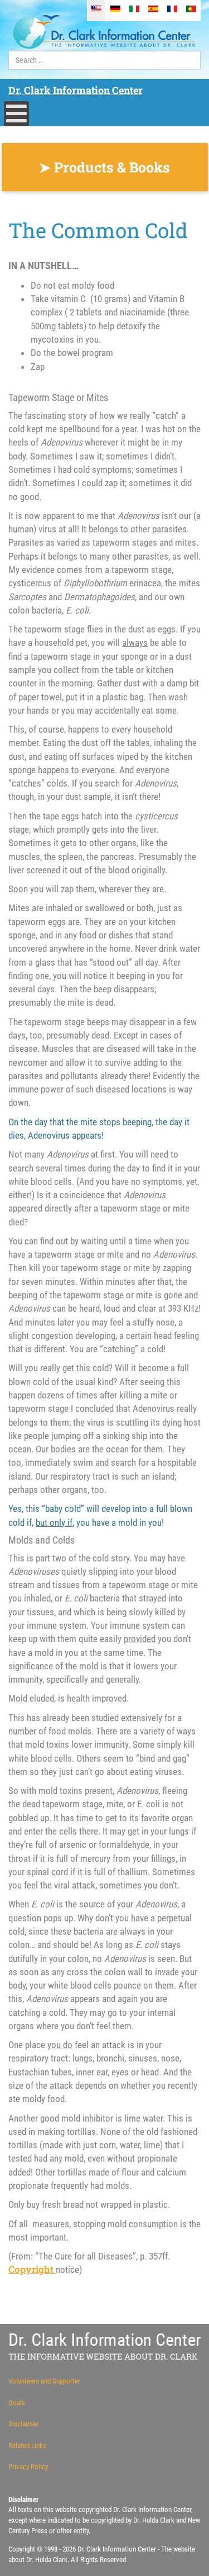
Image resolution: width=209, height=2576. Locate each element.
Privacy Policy (28, 2467)
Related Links (27, 2446)
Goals (17, 2403)
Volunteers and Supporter (44, 2381)
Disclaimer (23, 2424)
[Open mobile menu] (16, 114)
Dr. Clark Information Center (76, 90)
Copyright (32, 2269)
